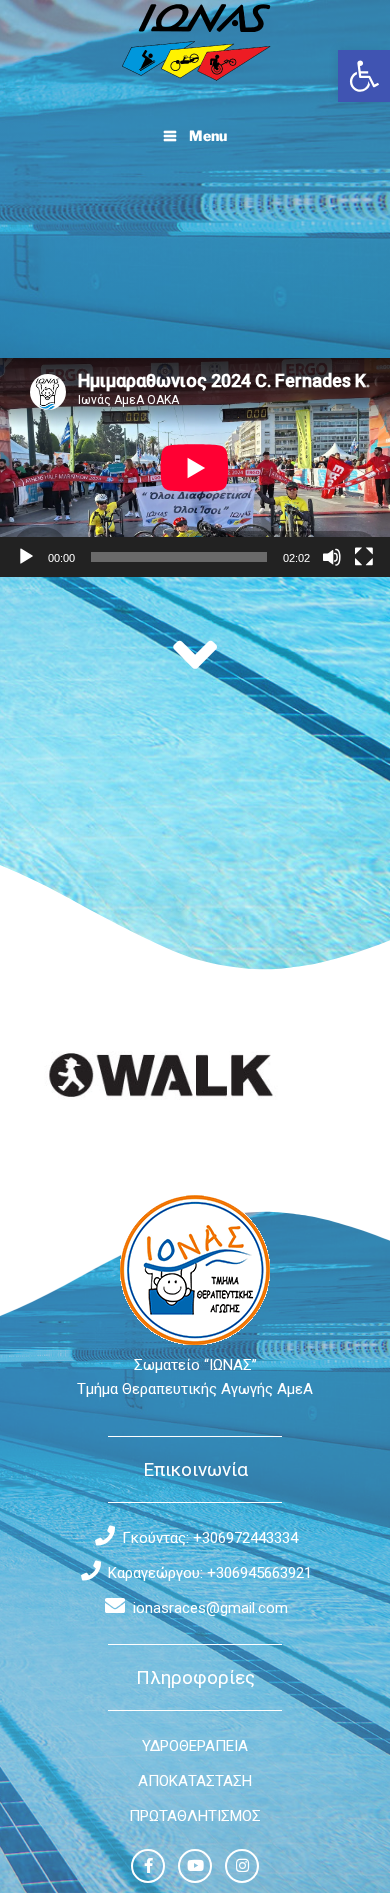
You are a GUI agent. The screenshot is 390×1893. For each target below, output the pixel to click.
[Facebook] (148, 1866)
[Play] (26, 557)
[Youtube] (195, 1866)
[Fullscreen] (364, 557)
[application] (195, 467)
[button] (364, 76)
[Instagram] (242, 1866)
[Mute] (332, 557)
